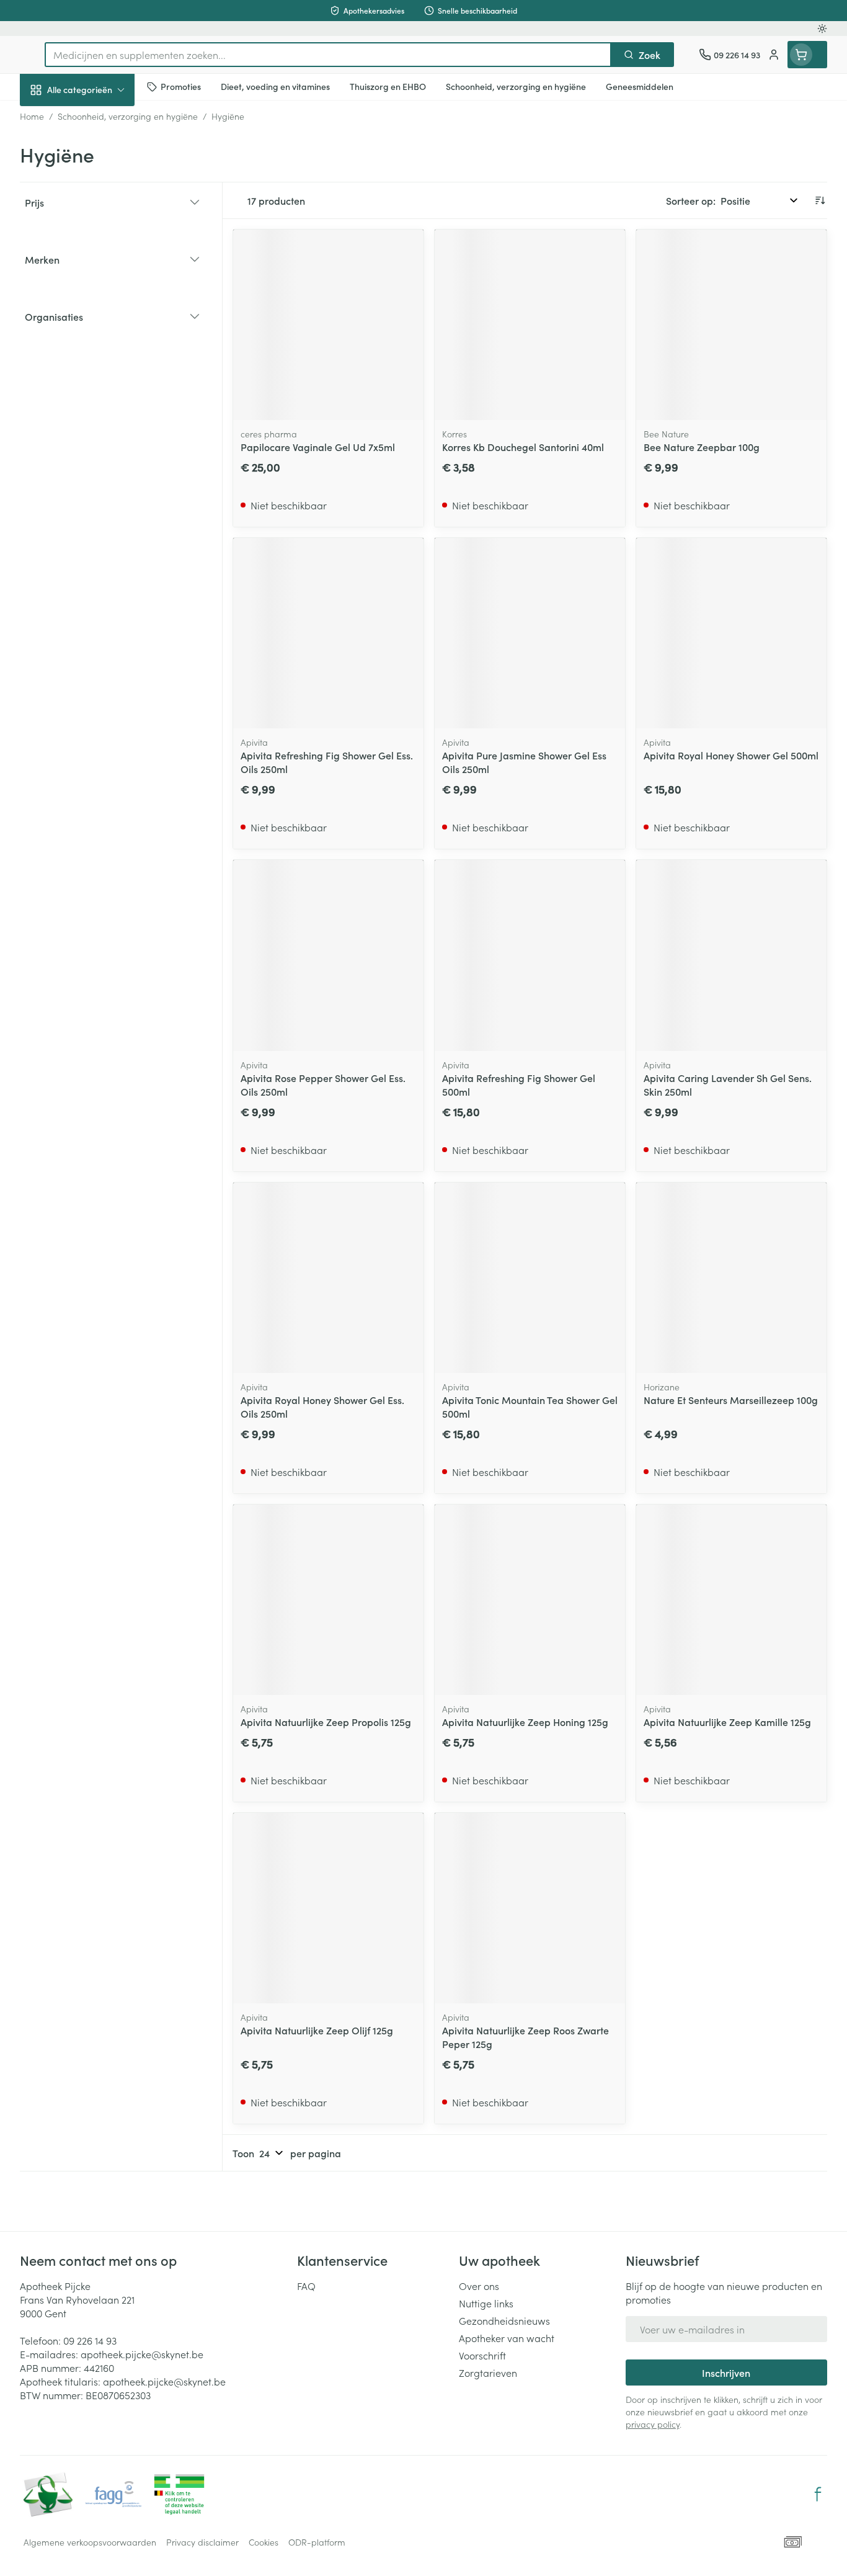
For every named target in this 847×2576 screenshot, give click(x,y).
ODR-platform (317, 2542)
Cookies (264, 2542)
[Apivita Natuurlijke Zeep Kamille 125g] (731, 1600)
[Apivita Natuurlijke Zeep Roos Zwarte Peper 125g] (530, 1908)
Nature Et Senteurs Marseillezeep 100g (731, 1400)
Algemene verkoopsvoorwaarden (90, 2542)
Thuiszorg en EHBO (99, 356)
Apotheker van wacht (507, 2338)
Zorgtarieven (488, 2373)
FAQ (306, 2286)
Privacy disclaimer (202, 2542)
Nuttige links (486, 2303)
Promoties (52, 119)
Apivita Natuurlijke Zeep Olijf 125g (317, 2030)
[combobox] (328, 55)
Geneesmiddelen (99, 425)
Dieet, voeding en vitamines (99, 202)
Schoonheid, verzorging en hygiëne (99, 157)
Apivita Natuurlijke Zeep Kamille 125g (727, 1722)
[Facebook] (818, 2494)
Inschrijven (726, 2373)
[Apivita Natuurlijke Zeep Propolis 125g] (328, 1600)
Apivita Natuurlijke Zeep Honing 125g (525, 1722)
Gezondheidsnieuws (504, 2320)
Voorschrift (482, 2355)
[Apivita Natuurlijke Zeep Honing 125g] (530, 1600)
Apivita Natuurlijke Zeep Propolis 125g (326, 1722)
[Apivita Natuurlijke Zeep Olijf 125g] (328, 1908)
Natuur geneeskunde (99, 320)
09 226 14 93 (90, 2340)
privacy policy (653, 2424)
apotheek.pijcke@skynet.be (142, 2354)
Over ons (479, 2286)
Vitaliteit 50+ (99, 285)
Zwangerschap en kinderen (99, 246)
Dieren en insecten (99, 390)
